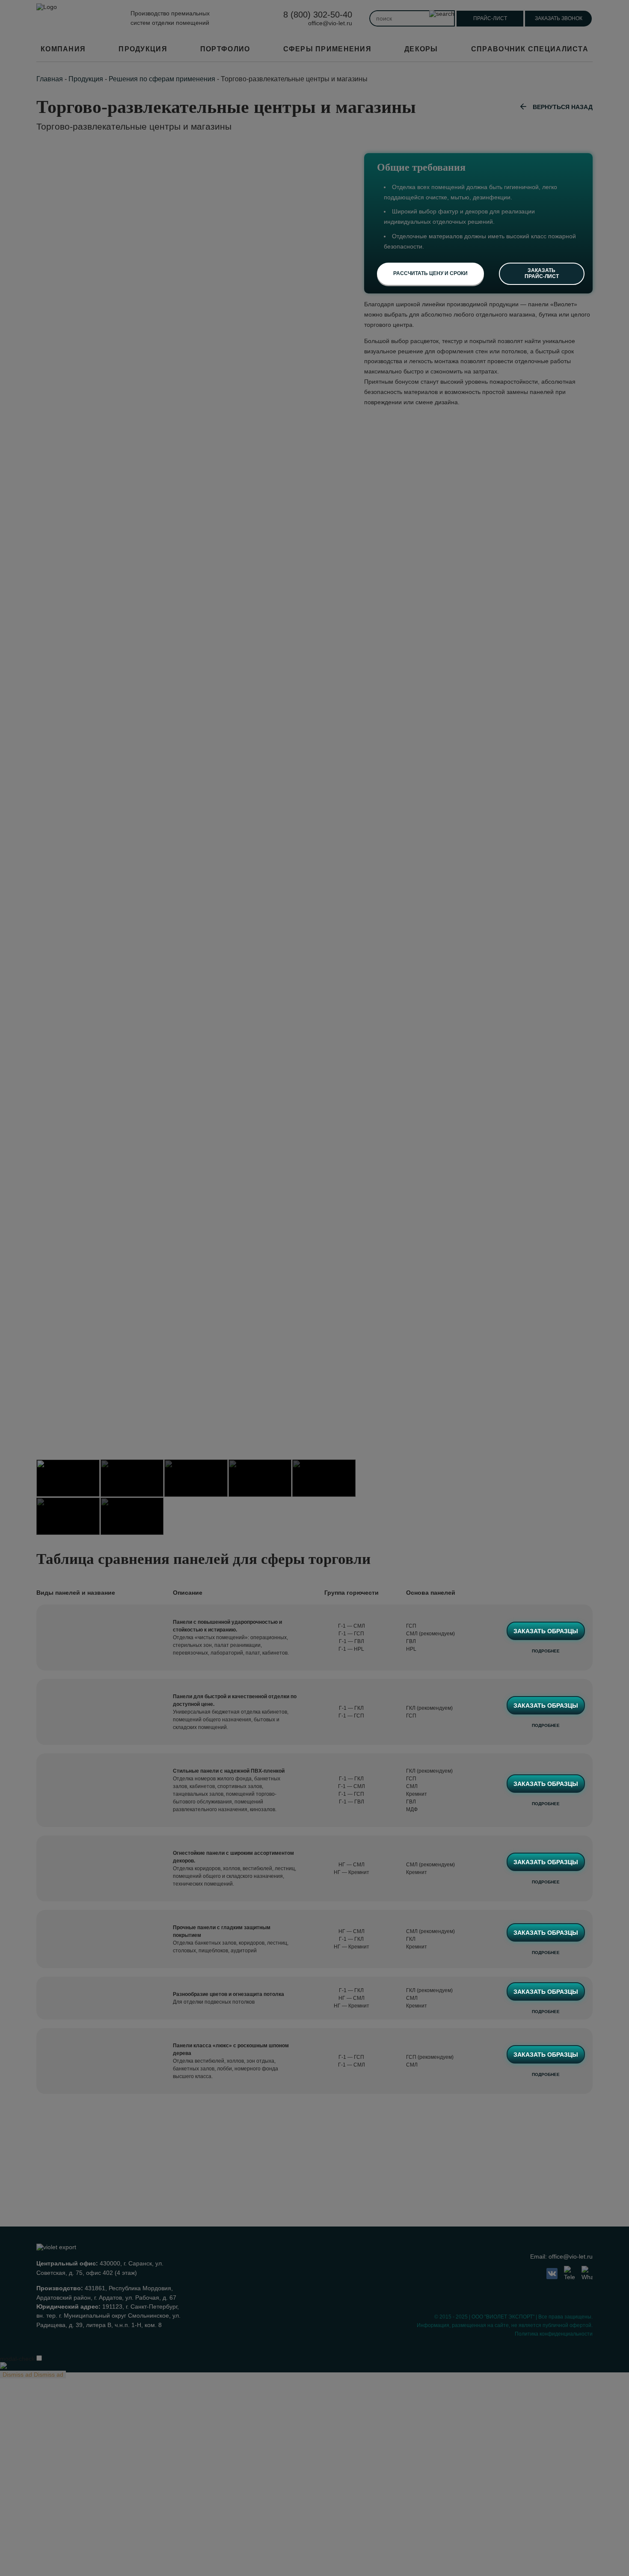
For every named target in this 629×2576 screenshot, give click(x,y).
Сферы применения (327, 49)
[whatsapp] (587, 2274)
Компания (63, 49)
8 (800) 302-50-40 (318, 15)
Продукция (143, 49)
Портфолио (225, 49)
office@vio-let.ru (330, 23)
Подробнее (546, 1651)
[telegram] (570, 2274)
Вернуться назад (563, 107)
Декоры (421, 49)
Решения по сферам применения (162, 79)
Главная (50, 79)
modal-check (17, 2359)
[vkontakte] (552, 2274)
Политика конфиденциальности (554, 2334)
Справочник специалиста (530, 49)
